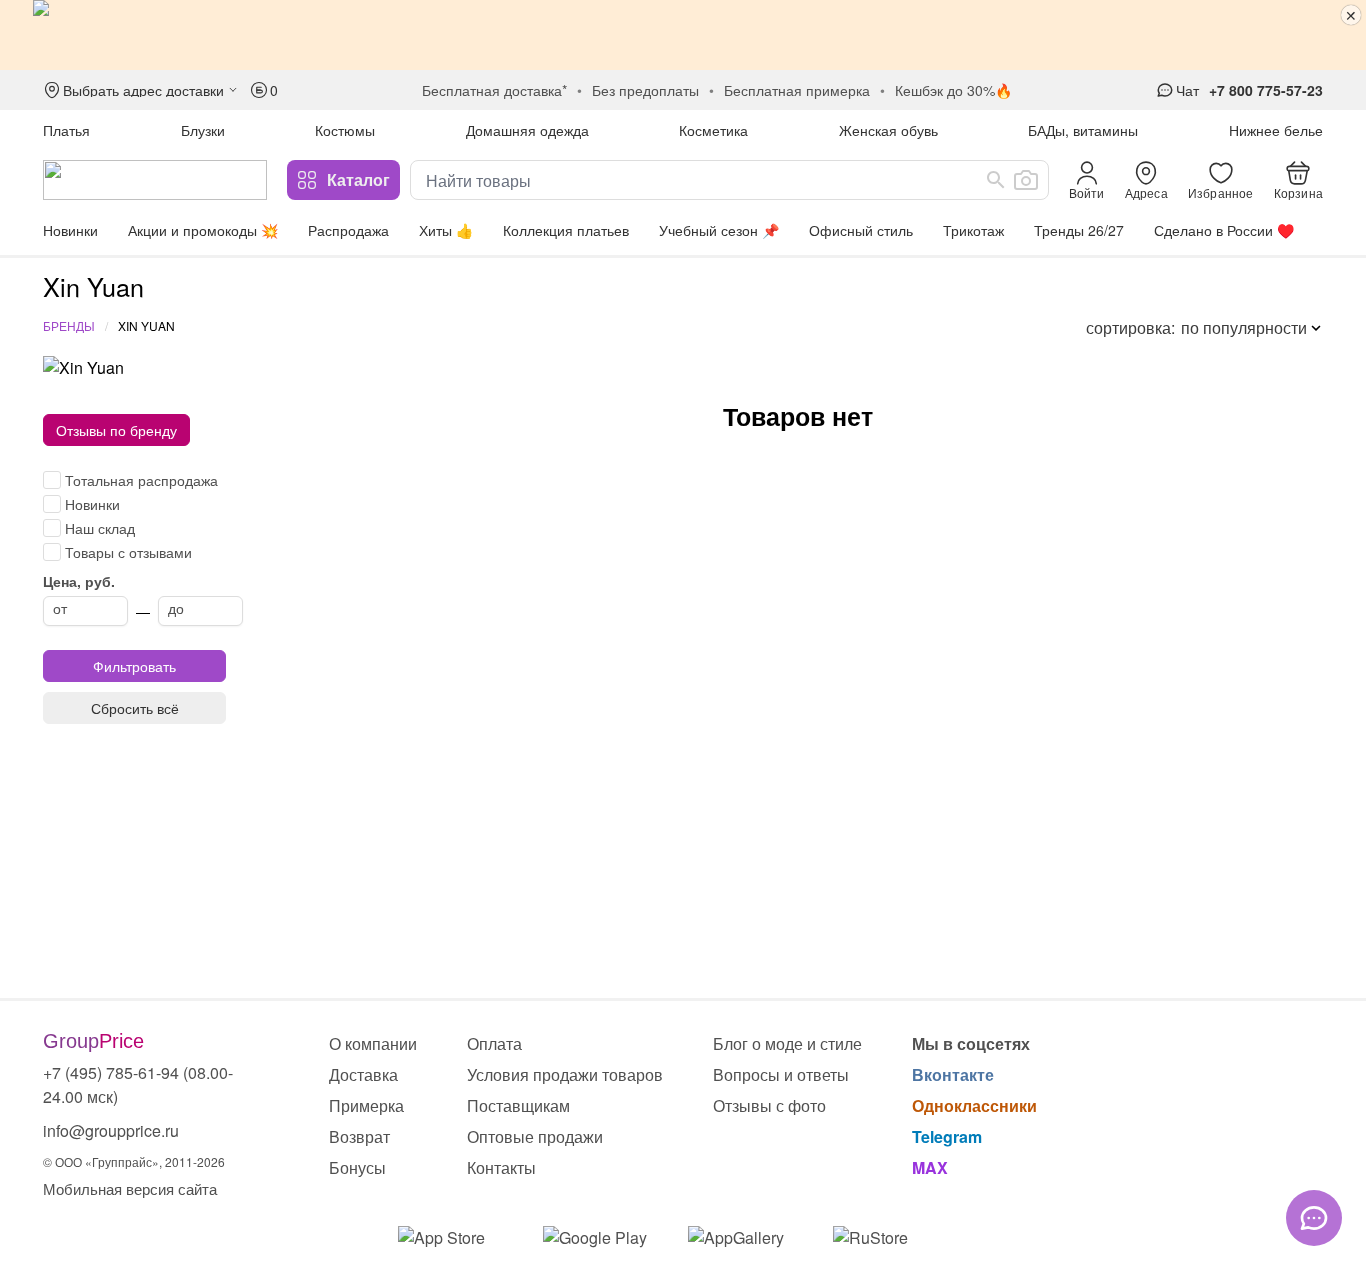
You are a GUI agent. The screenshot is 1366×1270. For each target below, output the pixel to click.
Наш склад (100, 528)
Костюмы (345, 130)
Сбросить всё (135, 708)
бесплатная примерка (797, 90)
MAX (930, 1167)
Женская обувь (888, 130)
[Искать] (996, 180)
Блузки (203, 130)
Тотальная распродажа (141, 480)
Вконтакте (953, 1074)
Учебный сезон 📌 (719, 230)
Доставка (363, 1074)
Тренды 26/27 (1079, 230)
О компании (373, 1043)
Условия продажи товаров (565, 1074)
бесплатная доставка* (494, 90)
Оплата (494, 1043)
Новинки (70, 230)
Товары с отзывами (128, 552)
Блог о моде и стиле (787, 1043)
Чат (1187, 90)
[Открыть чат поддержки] (1314, 1218)
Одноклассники (974, 1105)
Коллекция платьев (566, 230)
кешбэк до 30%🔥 (953, 90)
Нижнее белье (1276, 130)
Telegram (947, 1136)
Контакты (501, 1167)
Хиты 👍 (446, 230)
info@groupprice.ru (111, 1130)
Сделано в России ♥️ (1224, 230)
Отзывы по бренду (116, 430)
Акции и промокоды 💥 (203, 230)
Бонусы (357, 1167)
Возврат (359, 1136)
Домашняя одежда (527, 130)
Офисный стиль (861, 230)
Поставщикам (518, 1105)
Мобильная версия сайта (130, 1188)
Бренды (69, 325)
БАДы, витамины (1083, 130)
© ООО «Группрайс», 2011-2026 (134, 1161)
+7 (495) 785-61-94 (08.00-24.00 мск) (138, 1084)
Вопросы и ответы (781, 1074)
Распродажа (348, 230)
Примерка (366, 1105)
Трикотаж (973, 230)
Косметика (713, 130)
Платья (66, 130)
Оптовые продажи (535, 1136)
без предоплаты (645, 90)
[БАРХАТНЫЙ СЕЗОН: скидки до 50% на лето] (683, 35)
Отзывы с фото (769, 1105)
